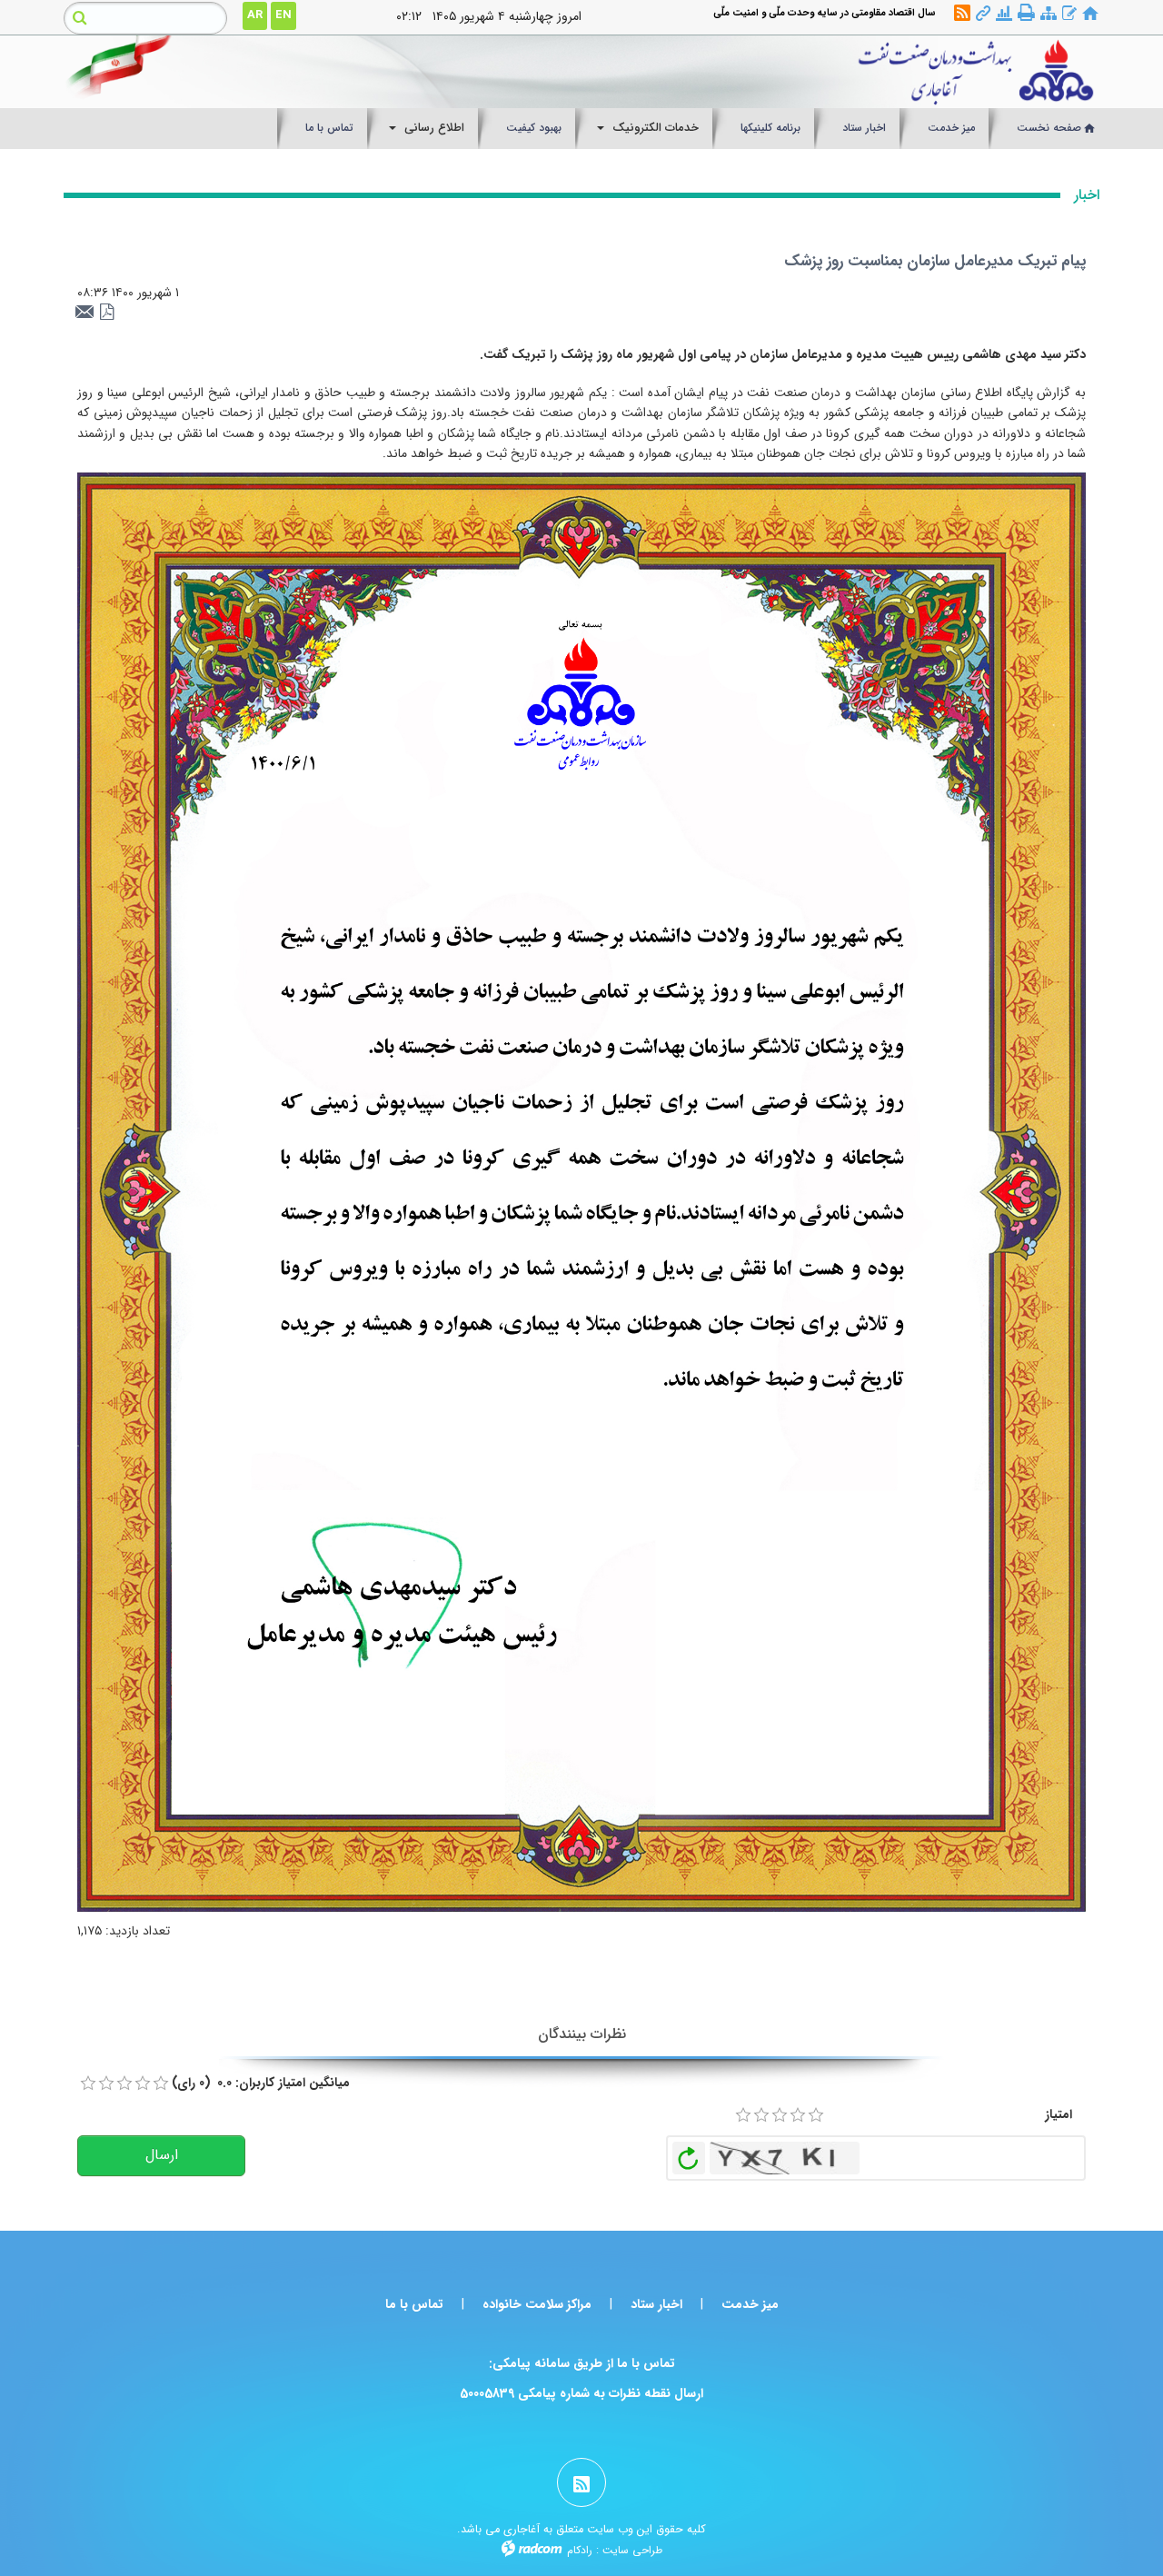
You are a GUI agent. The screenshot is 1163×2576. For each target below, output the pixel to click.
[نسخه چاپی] (1026, 13)
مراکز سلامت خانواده (537, 2304)
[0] (88, 2084)
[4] (798, 2115)
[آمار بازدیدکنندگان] (1004, 14)
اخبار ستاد (656, 2304)
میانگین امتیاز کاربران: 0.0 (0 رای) (261, 2083)
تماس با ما (414, 2304)
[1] (743, 2115)
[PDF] (107, 313)
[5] (816, 2115)
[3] (780, 2115)
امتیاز (1059, 2114)
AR (255, 15)
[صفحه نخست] (1090, 14)
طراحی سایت (632, 2550)
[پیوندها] (983, 14)
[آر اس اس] (962, 14)
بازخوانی (689, 2153)
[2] (761, 2115)
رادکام (580, 2550)
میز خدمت (750, 2304)
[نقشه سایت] (1049, 14)
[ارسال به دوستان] (87, 313)
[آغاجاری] (715, 72)
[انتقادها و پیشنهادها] (1069, 14)
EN (283, 15)
